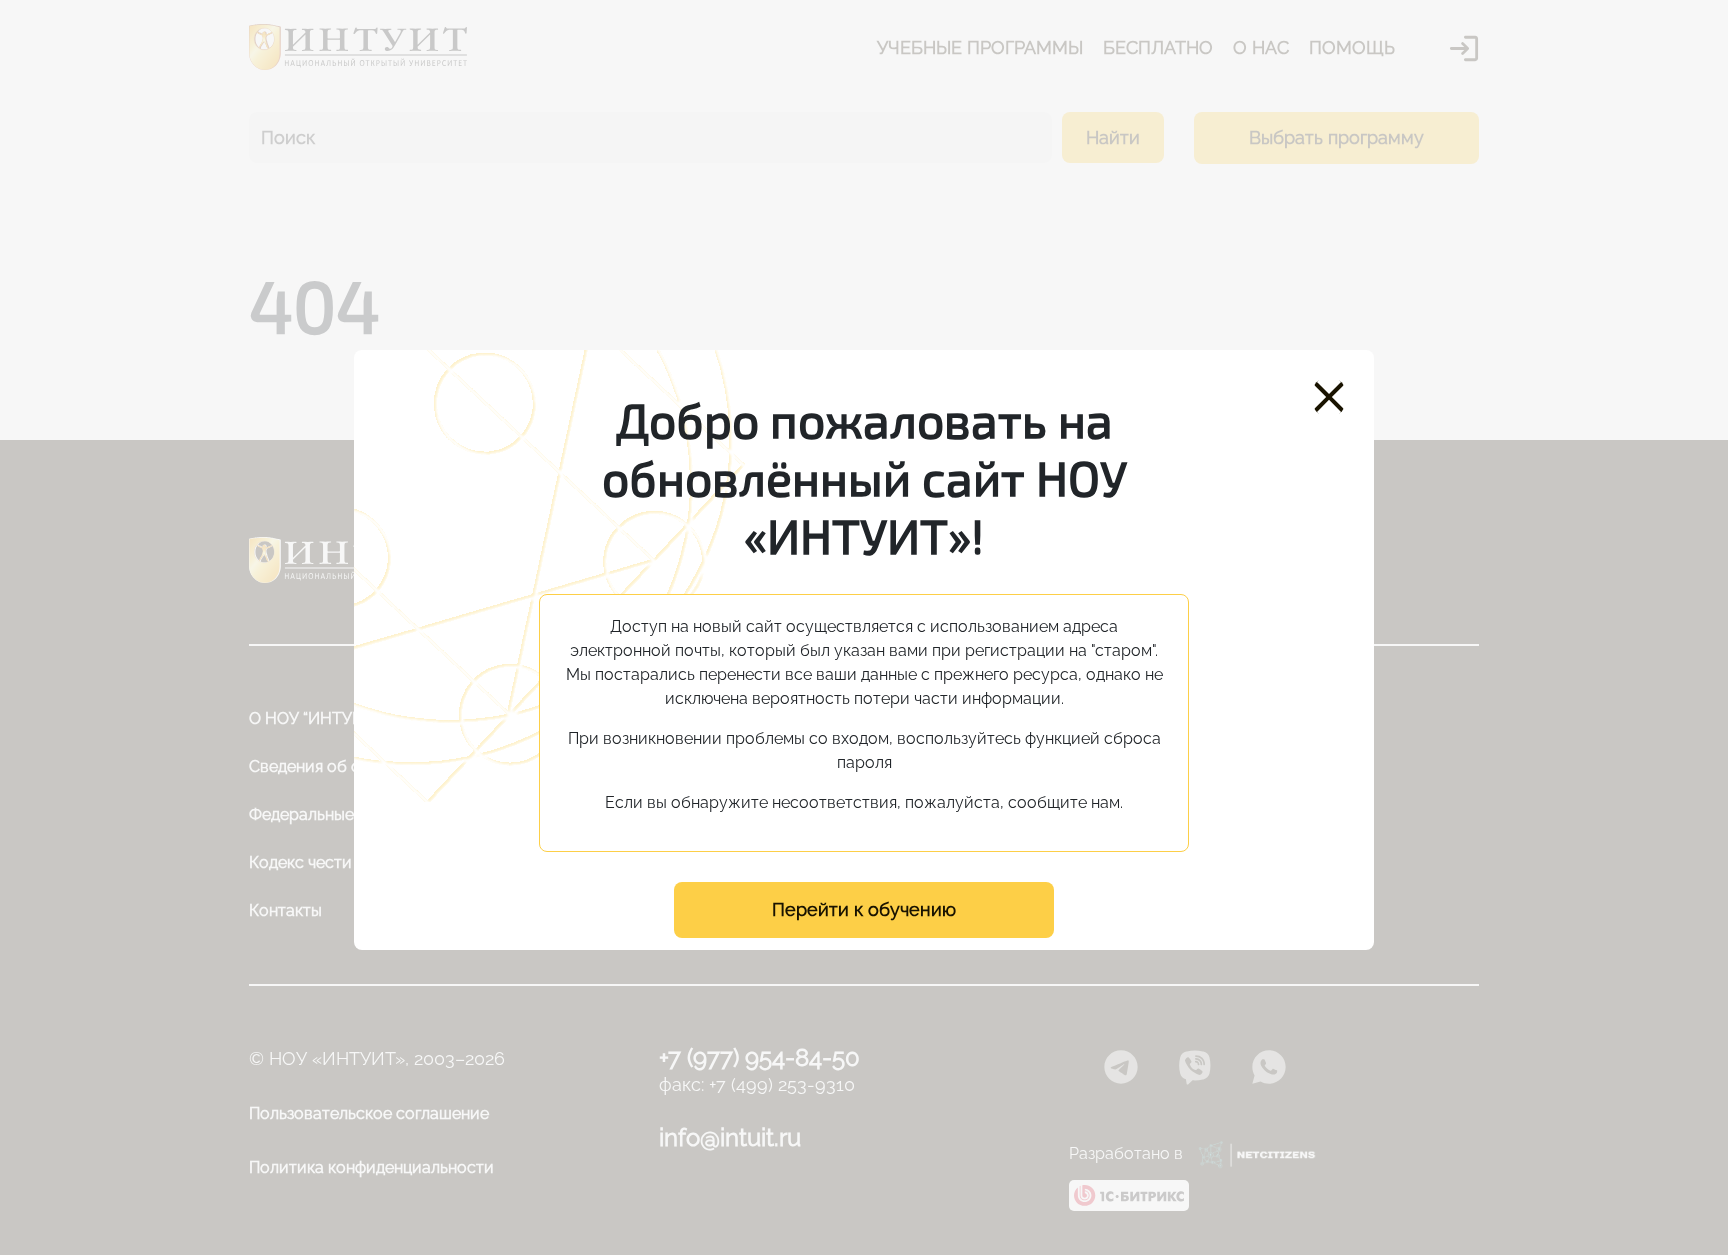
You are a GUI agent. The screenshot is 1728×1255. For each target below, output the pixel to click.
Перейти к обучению (864, 909)
